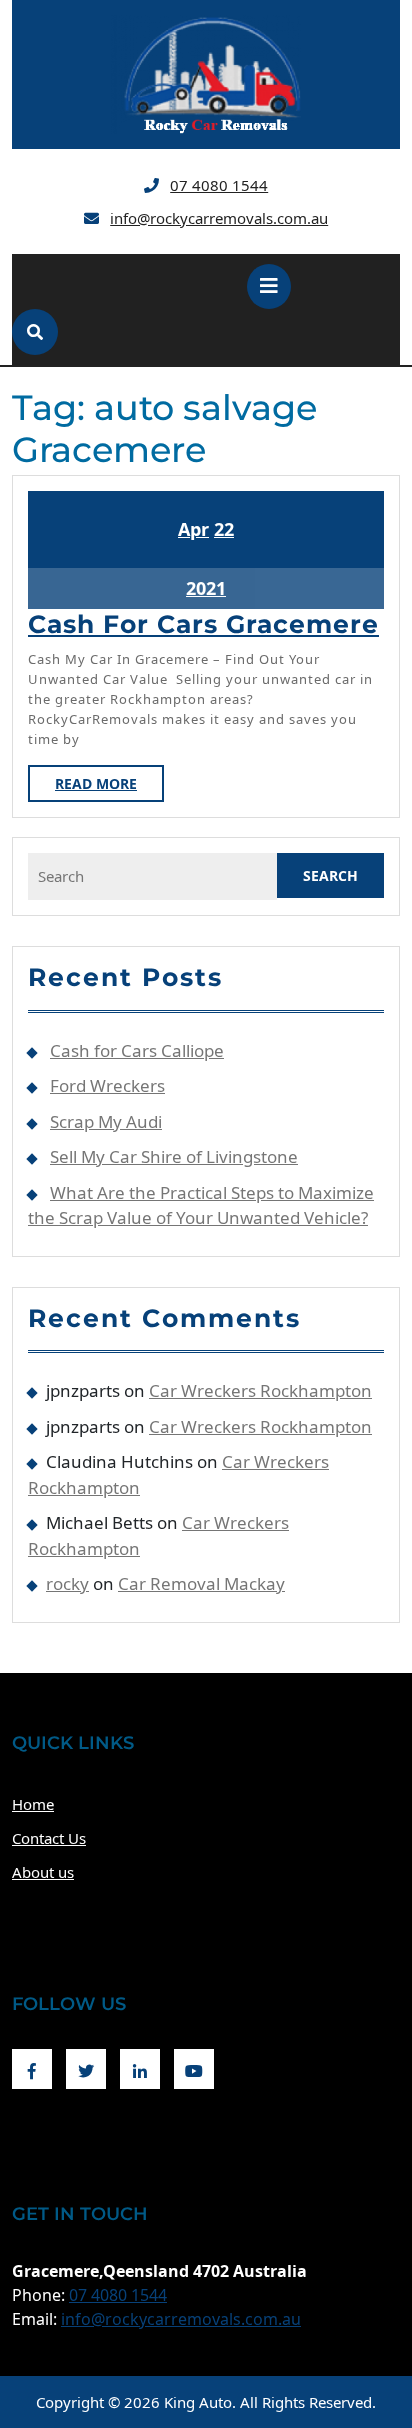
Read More (109, 787)
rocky (67, 1583)
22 (224, 529)
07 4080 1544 (219, 185)
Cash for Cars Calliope (137, 1050)
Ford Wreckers (107, 1085)
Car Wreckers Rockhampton (260, 1390)
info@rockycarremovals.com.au (219, 218)
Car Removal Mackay (201, 1583)
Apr (193, 529)
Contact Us (49, 1838)
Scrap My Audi (106, 1121)
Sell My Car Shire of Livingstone (174, 1156)
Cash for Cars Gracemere (203, 624)
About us (43, 1872)
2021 (206, 588)
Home (33, 1804)
